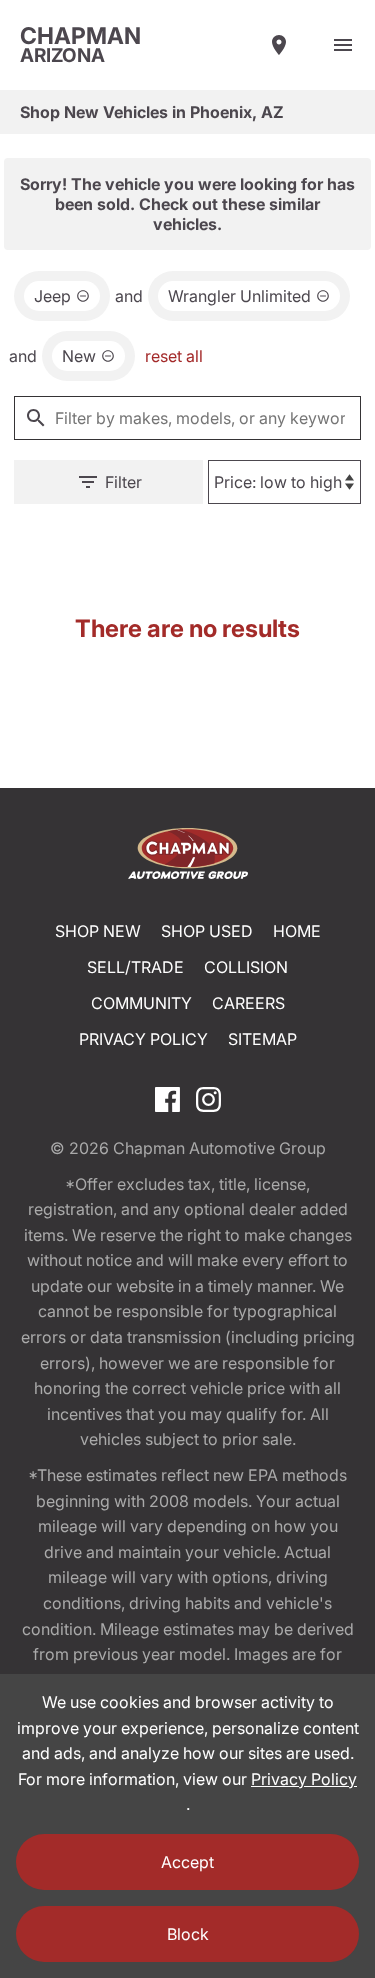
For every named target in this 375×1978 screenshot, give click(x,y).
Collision (246, 967)
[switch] (343, 45)
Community (141, 1003)
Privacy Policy (143, 1039)
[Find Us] (279, 45)
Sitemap (262, 1039)
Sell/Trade (135, 967)
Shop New (98, 931)
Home (297, 931)
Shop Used (207, 931)
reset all (174, 356)
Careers (248, 1003)
